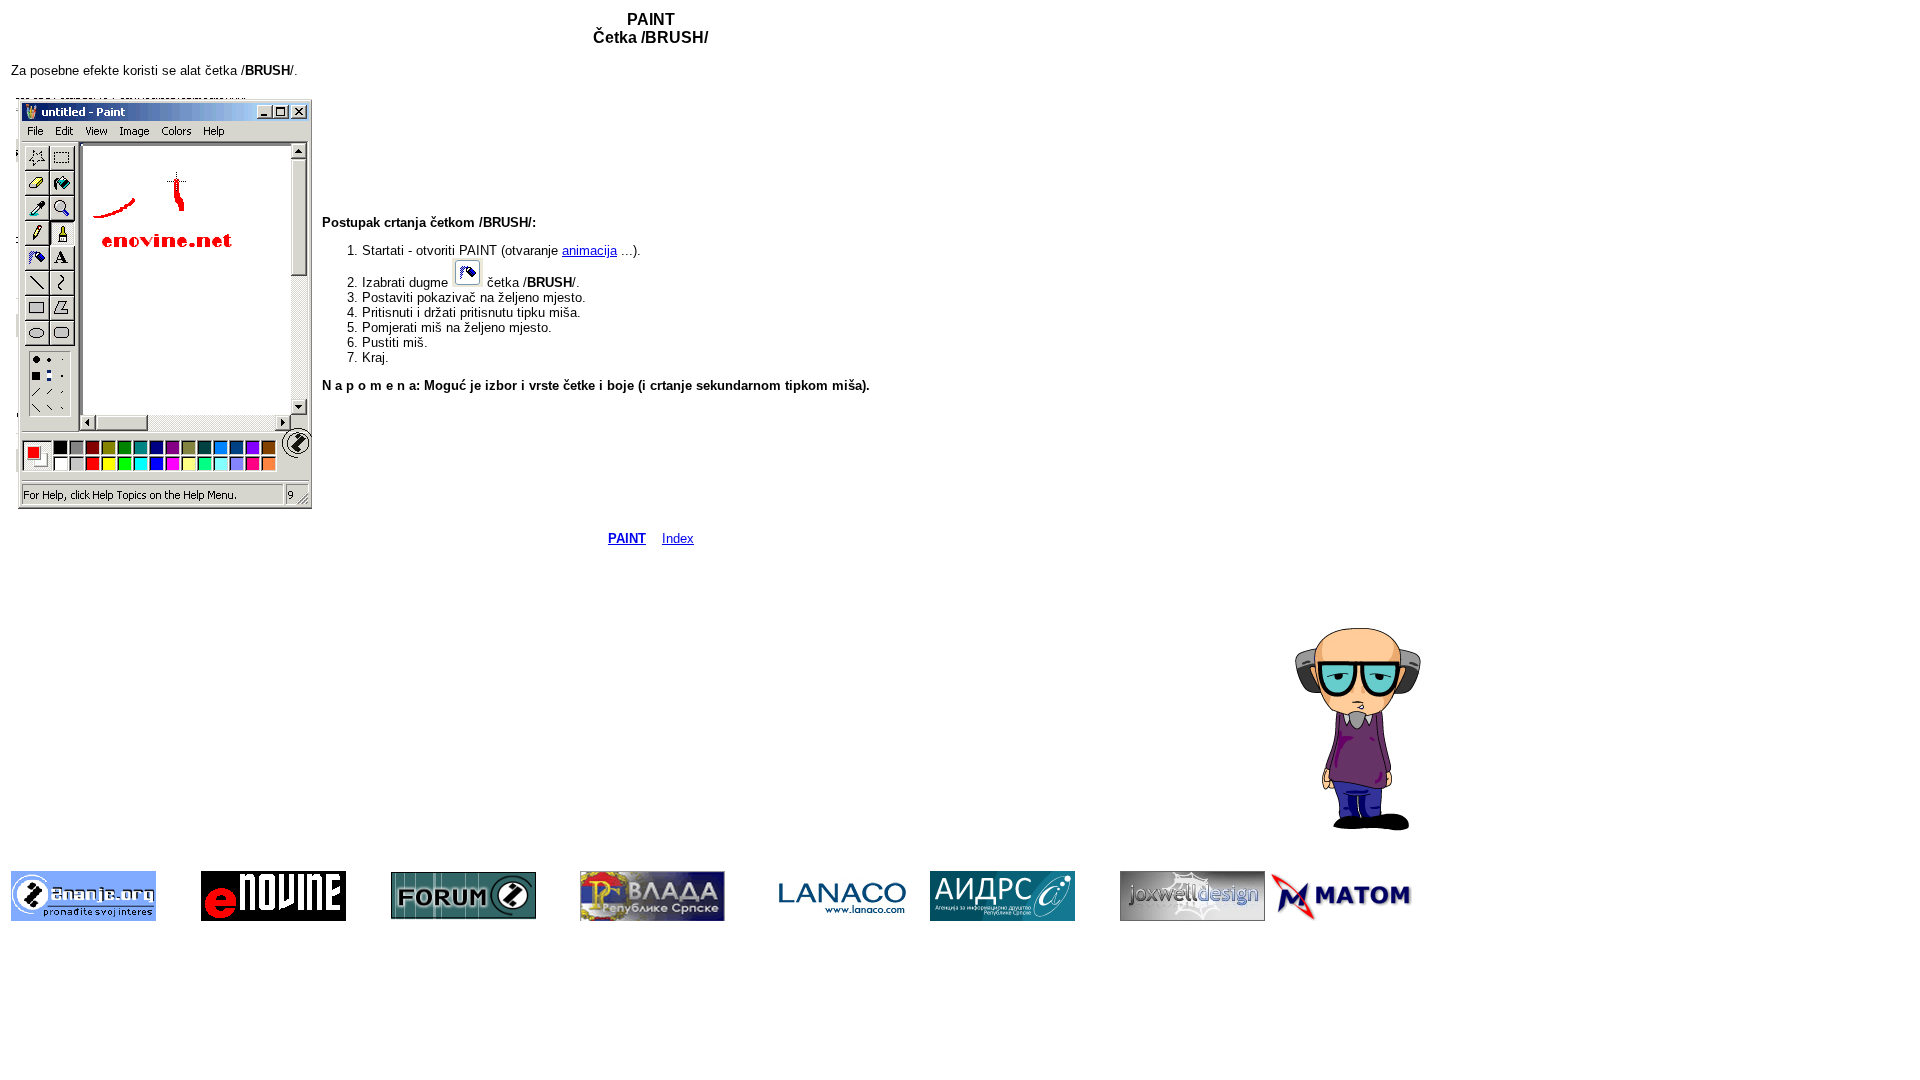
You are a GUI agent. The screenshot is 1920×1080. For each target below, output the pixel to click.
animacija (589, 250)
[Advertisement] (1375, 311)
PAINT (627, 538)
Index (678, 538)
